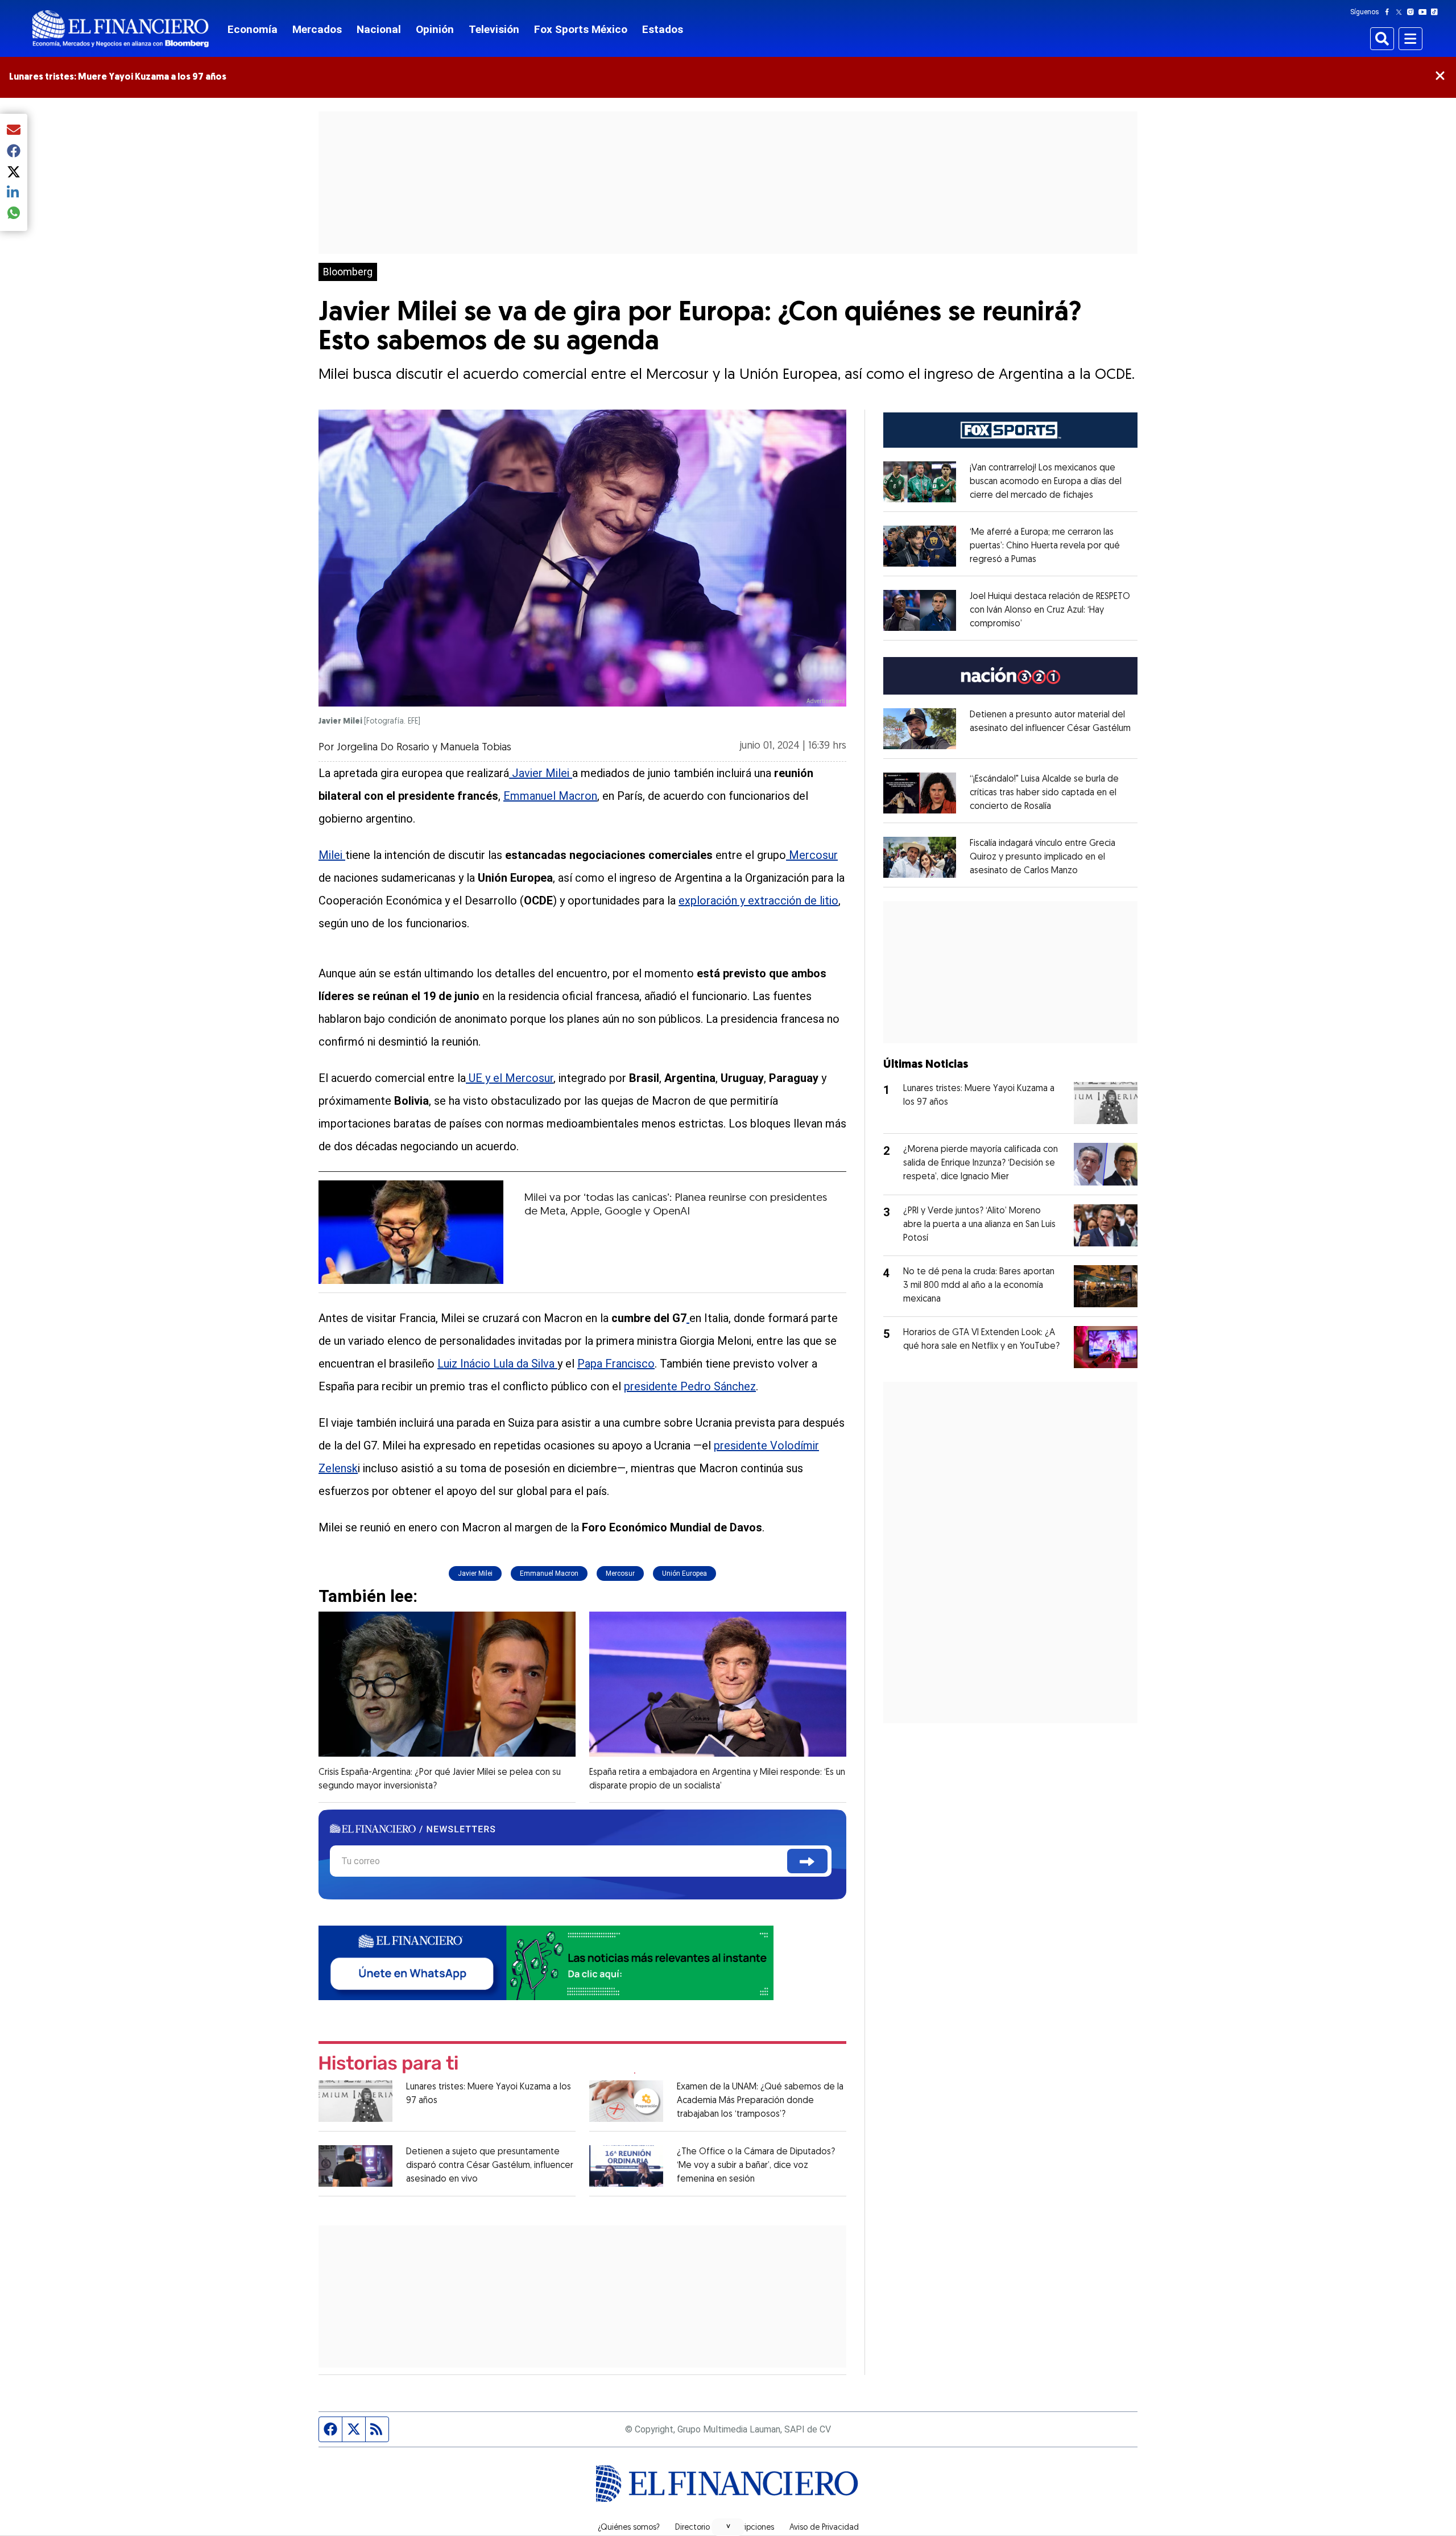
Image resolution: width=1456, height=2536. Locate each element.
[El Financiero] (121, 29)
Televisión (494, 29)
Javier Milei (541, 773)
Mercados (317, 29)
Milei (332, 855)
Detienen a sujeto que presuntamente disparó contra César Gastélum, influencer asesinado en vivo (490, 2166)
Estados (663, 29)
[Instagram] (1413, 12)
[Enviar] (807, 1861)
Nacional (379, 29)
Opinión (435, 29)
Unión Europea (684, 1573)
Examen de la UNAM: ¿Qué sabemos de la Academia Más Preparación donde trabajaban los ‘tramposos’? (760, 2101)
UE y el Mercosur (510, 1078)
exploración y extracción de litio (758, 901)
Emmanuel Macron (550, 796)
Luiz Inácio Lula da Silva (497, 1364)
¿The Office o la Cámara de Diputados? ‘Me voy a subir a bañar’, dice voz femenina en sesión (756, 2166)
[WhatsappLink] (546, 1962)
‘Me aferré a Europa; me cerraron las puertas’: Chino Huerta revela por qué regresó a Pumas (1045, 546)
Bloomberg (348, 272)
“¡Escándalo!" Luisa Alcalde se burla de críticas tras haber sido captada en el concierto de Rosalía (1044, 793)
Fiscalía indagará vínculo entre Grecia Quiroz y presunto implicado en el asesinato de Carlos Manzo (1043, 857)
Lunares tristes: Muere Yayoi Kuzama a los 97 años (118, 77)
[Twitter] (1401, 12)
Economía (253, 29)
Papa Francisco (616, 1364)
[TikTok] (1437, 12)
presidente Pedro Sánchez (690, 1386)
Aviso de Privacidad (824, 2528)
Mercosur (812, 855)
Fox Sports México (581, 29)
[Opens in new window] (920, 482)
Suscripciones (750, 2528)
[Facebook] (1389, 12)
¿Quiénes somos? (629, 2528)
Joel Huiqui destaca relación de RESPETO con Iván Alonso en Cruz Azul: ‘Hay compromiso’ (1050, 610)
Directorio (692, 2528)
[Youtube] (1425, 12)
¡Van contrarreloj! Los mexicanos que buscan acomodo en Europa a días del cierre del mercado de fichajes (1046, 482)
